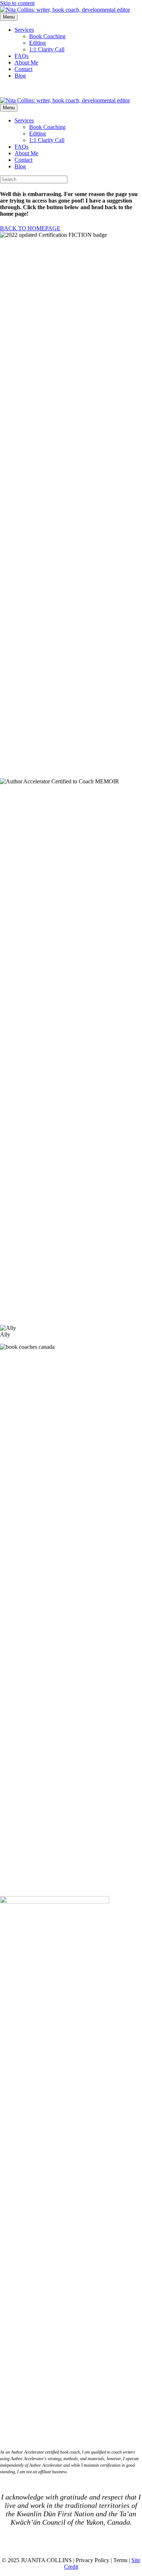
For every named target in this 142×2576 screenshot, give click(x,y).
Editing (38, 43)
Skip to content (17, 3)
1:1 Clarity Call (47, 49)
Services (24, 30)
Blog (20, 76)
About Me (26, 62)
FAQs (21, 56)
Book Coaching (47, 36)
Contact (23, 69)
